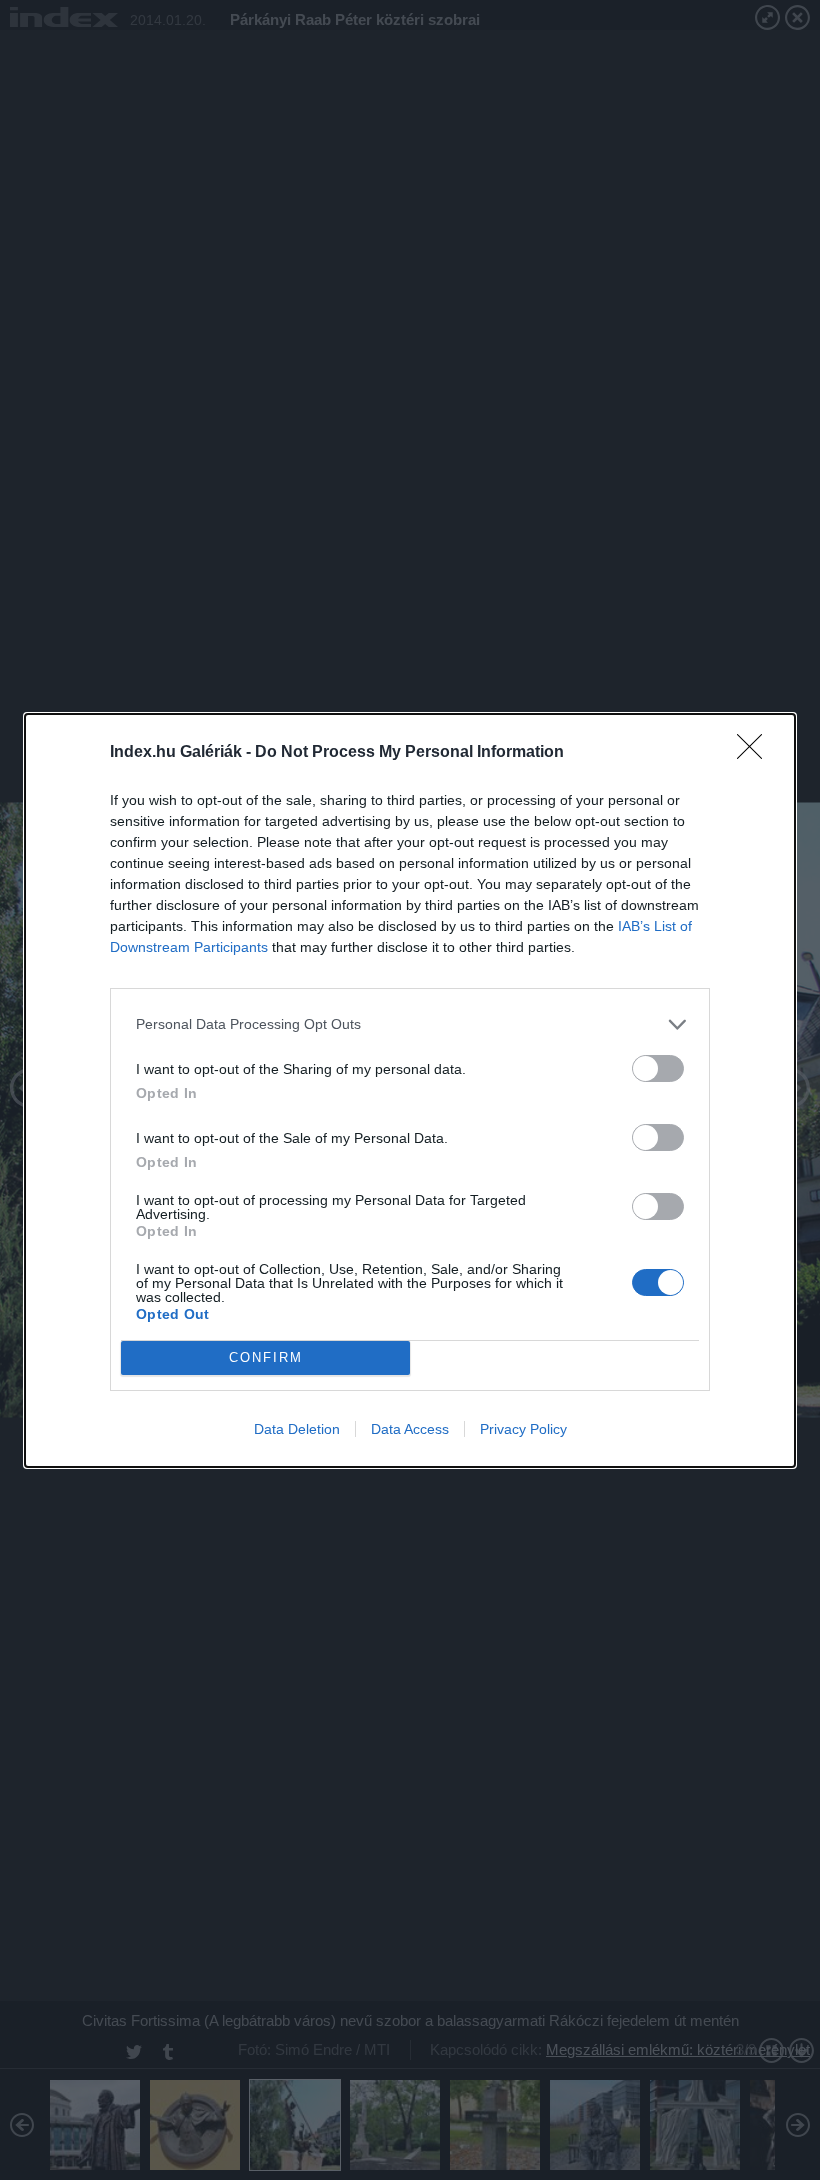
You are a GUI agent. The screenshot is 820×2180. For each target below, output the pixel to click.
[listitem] (410, 1024)
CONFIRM (266, 1357)
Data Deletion (297, 1429)
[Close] (756, 753)
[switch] (658, 1068)
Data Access (410, 1429)
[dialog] (410, 1090)
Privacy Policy (523, 1429)
